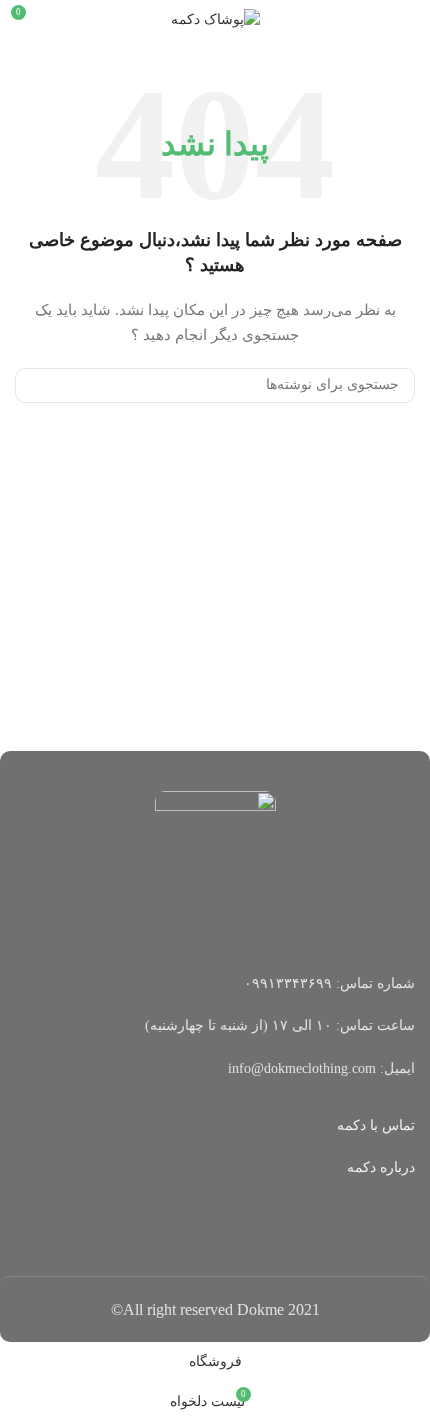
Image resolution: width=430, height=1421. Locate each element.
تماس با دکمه (376, 1125)
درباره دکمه (381, 1167)
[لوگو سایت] (215, 18)
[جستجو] (38, 385)
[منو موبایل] (407, 20)
